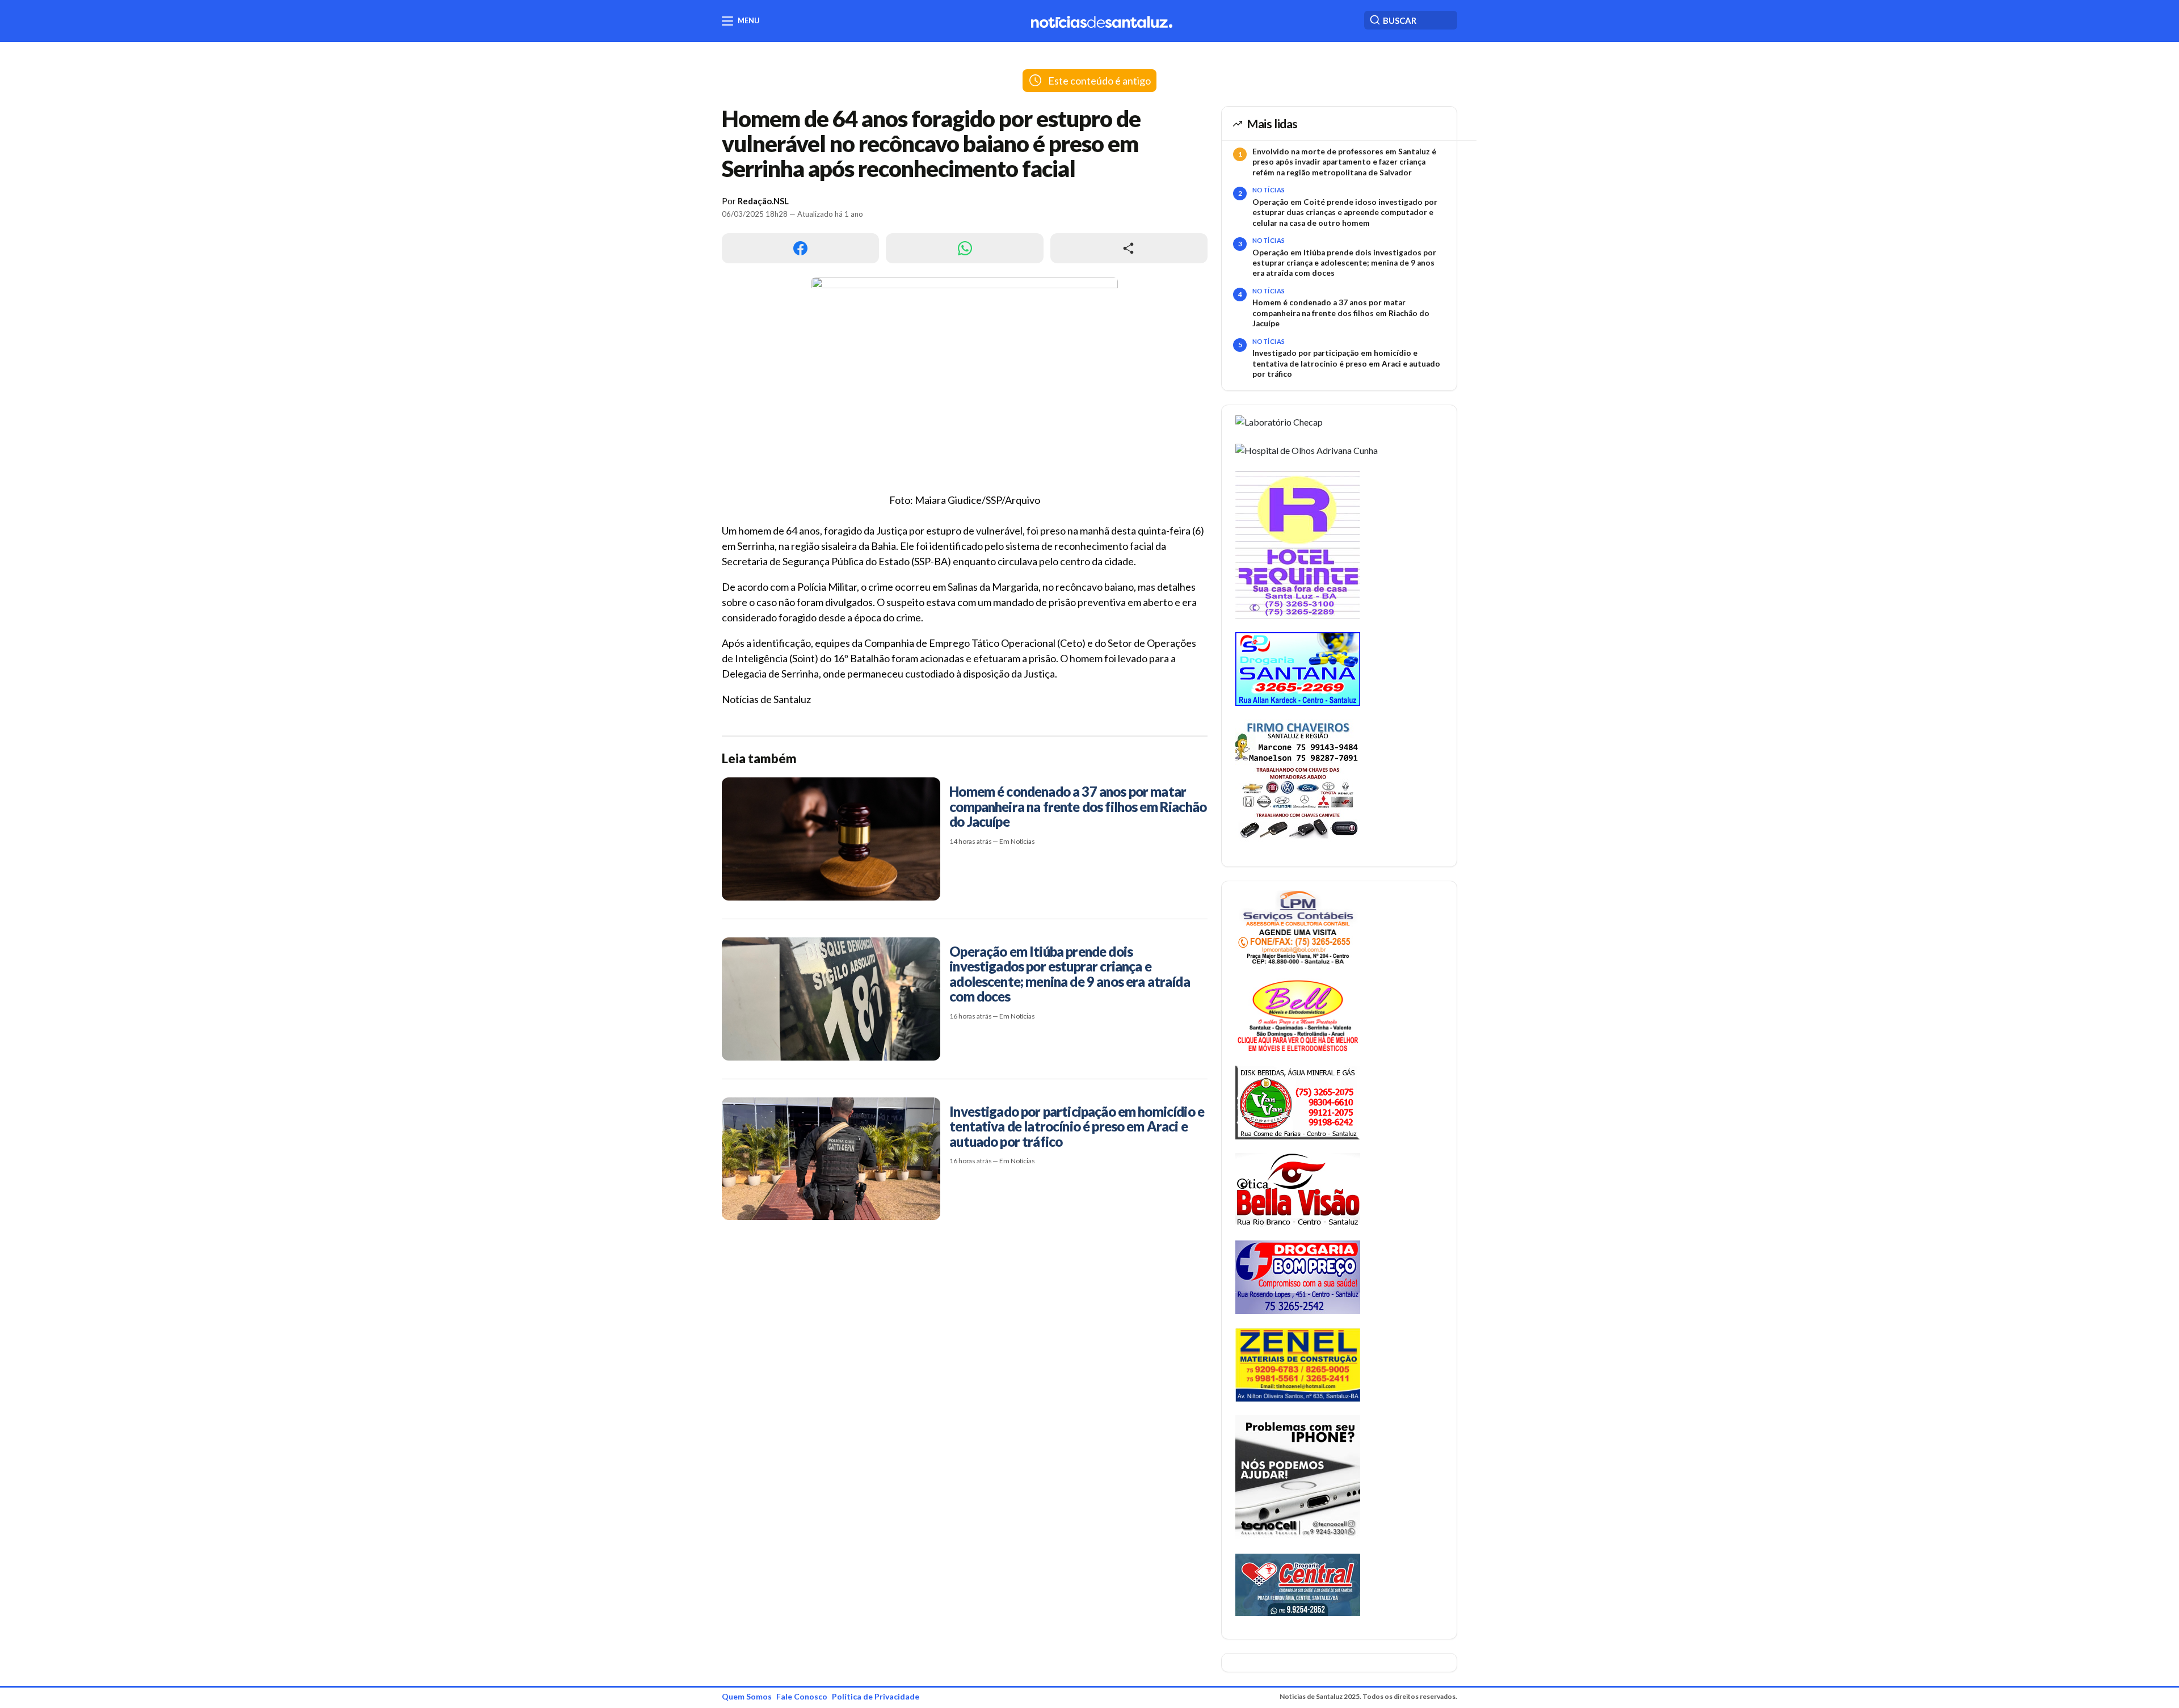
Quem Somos (747, 1696)
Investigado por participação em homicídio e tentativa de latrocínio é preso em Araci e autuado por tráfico (1346, 363)
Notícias (1269, 190)
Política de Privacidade (876, 1696)
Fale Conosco (802, 1696)
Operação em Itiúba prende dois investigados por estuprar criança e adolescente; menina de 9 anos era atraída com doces (1344, 263)
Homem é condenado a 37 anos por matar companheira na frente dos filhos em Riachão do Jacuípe (1341, 313)
